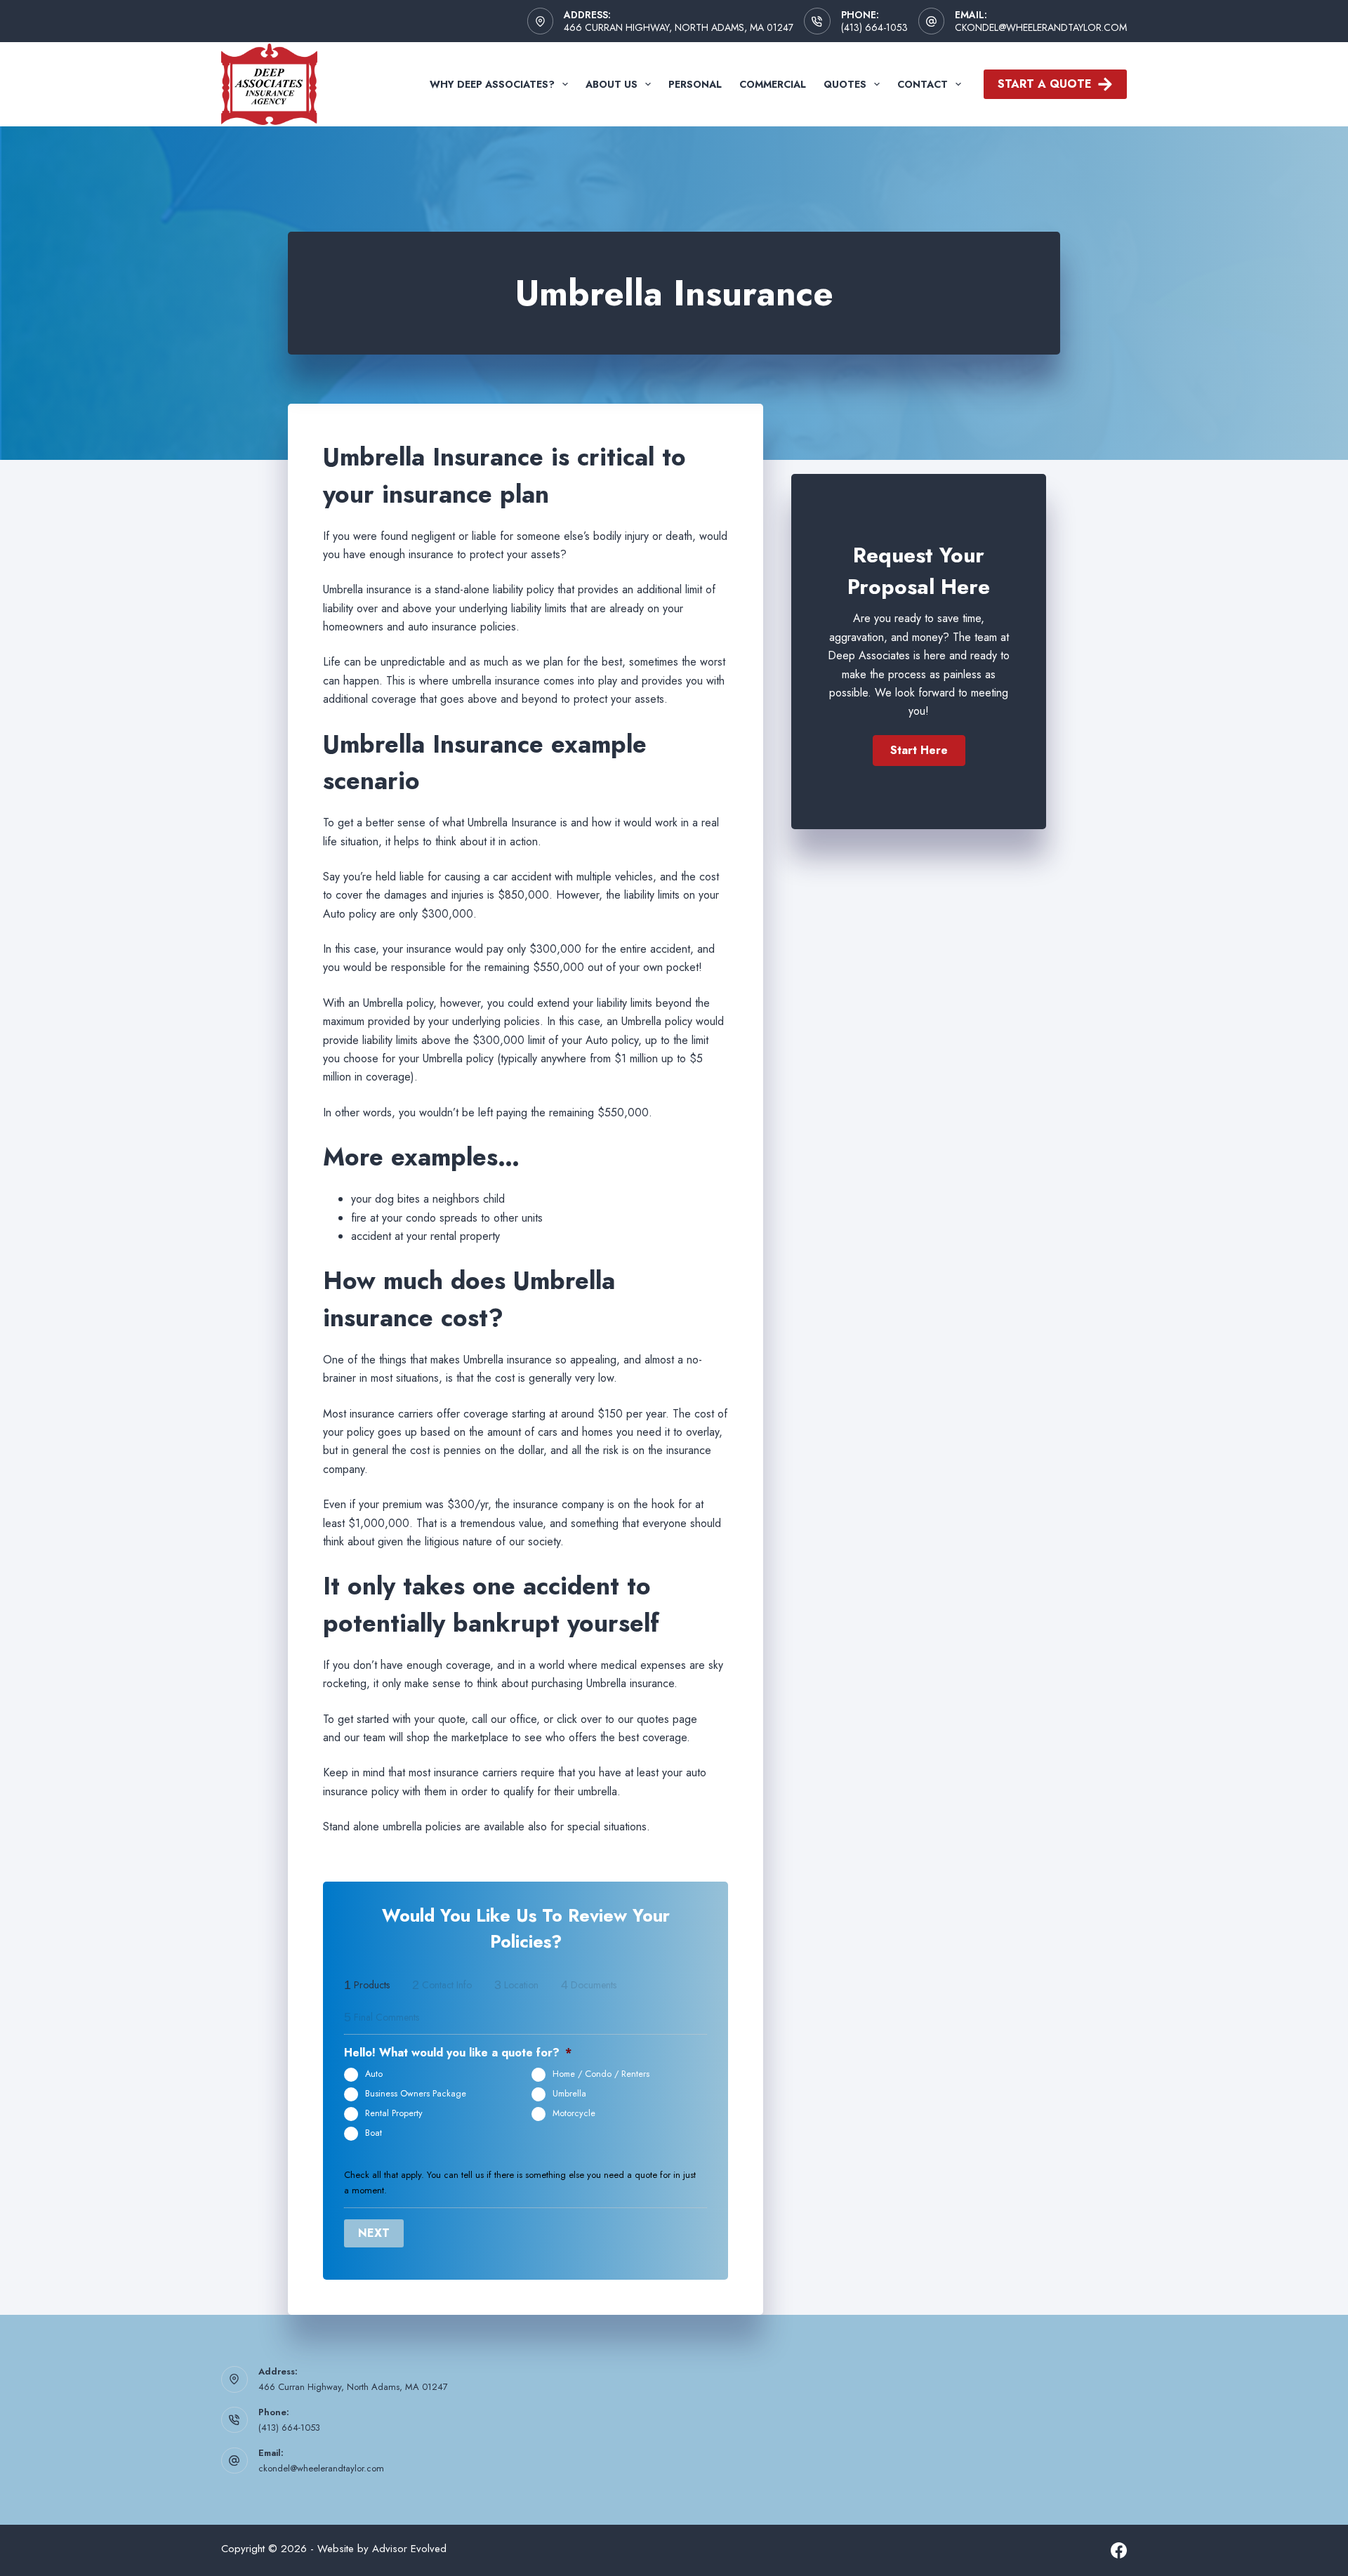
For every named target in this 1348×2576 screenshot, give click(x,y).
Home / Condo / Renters (601, 2074)
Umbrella (569, 2094)
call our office (504, 1719)
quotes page (667, 1719)
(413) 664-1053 (874, 27)
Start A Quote (1045, 84)
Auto (374, 2074)
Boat (374, 2133)
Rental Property (394, 2113)
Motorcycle (574, 2113)
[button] (919, 751)
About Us (612, 84)
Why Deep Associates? (492, 84)
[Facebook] (1119, 2550)
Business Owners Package (416, 2094)
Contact (923, 84)
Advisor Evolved (409, 2549)
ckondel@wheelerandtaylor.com (1041, 27)
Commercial (773, 84)
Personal (695, 84)
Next (374, 2233)
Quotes (845, 84)
